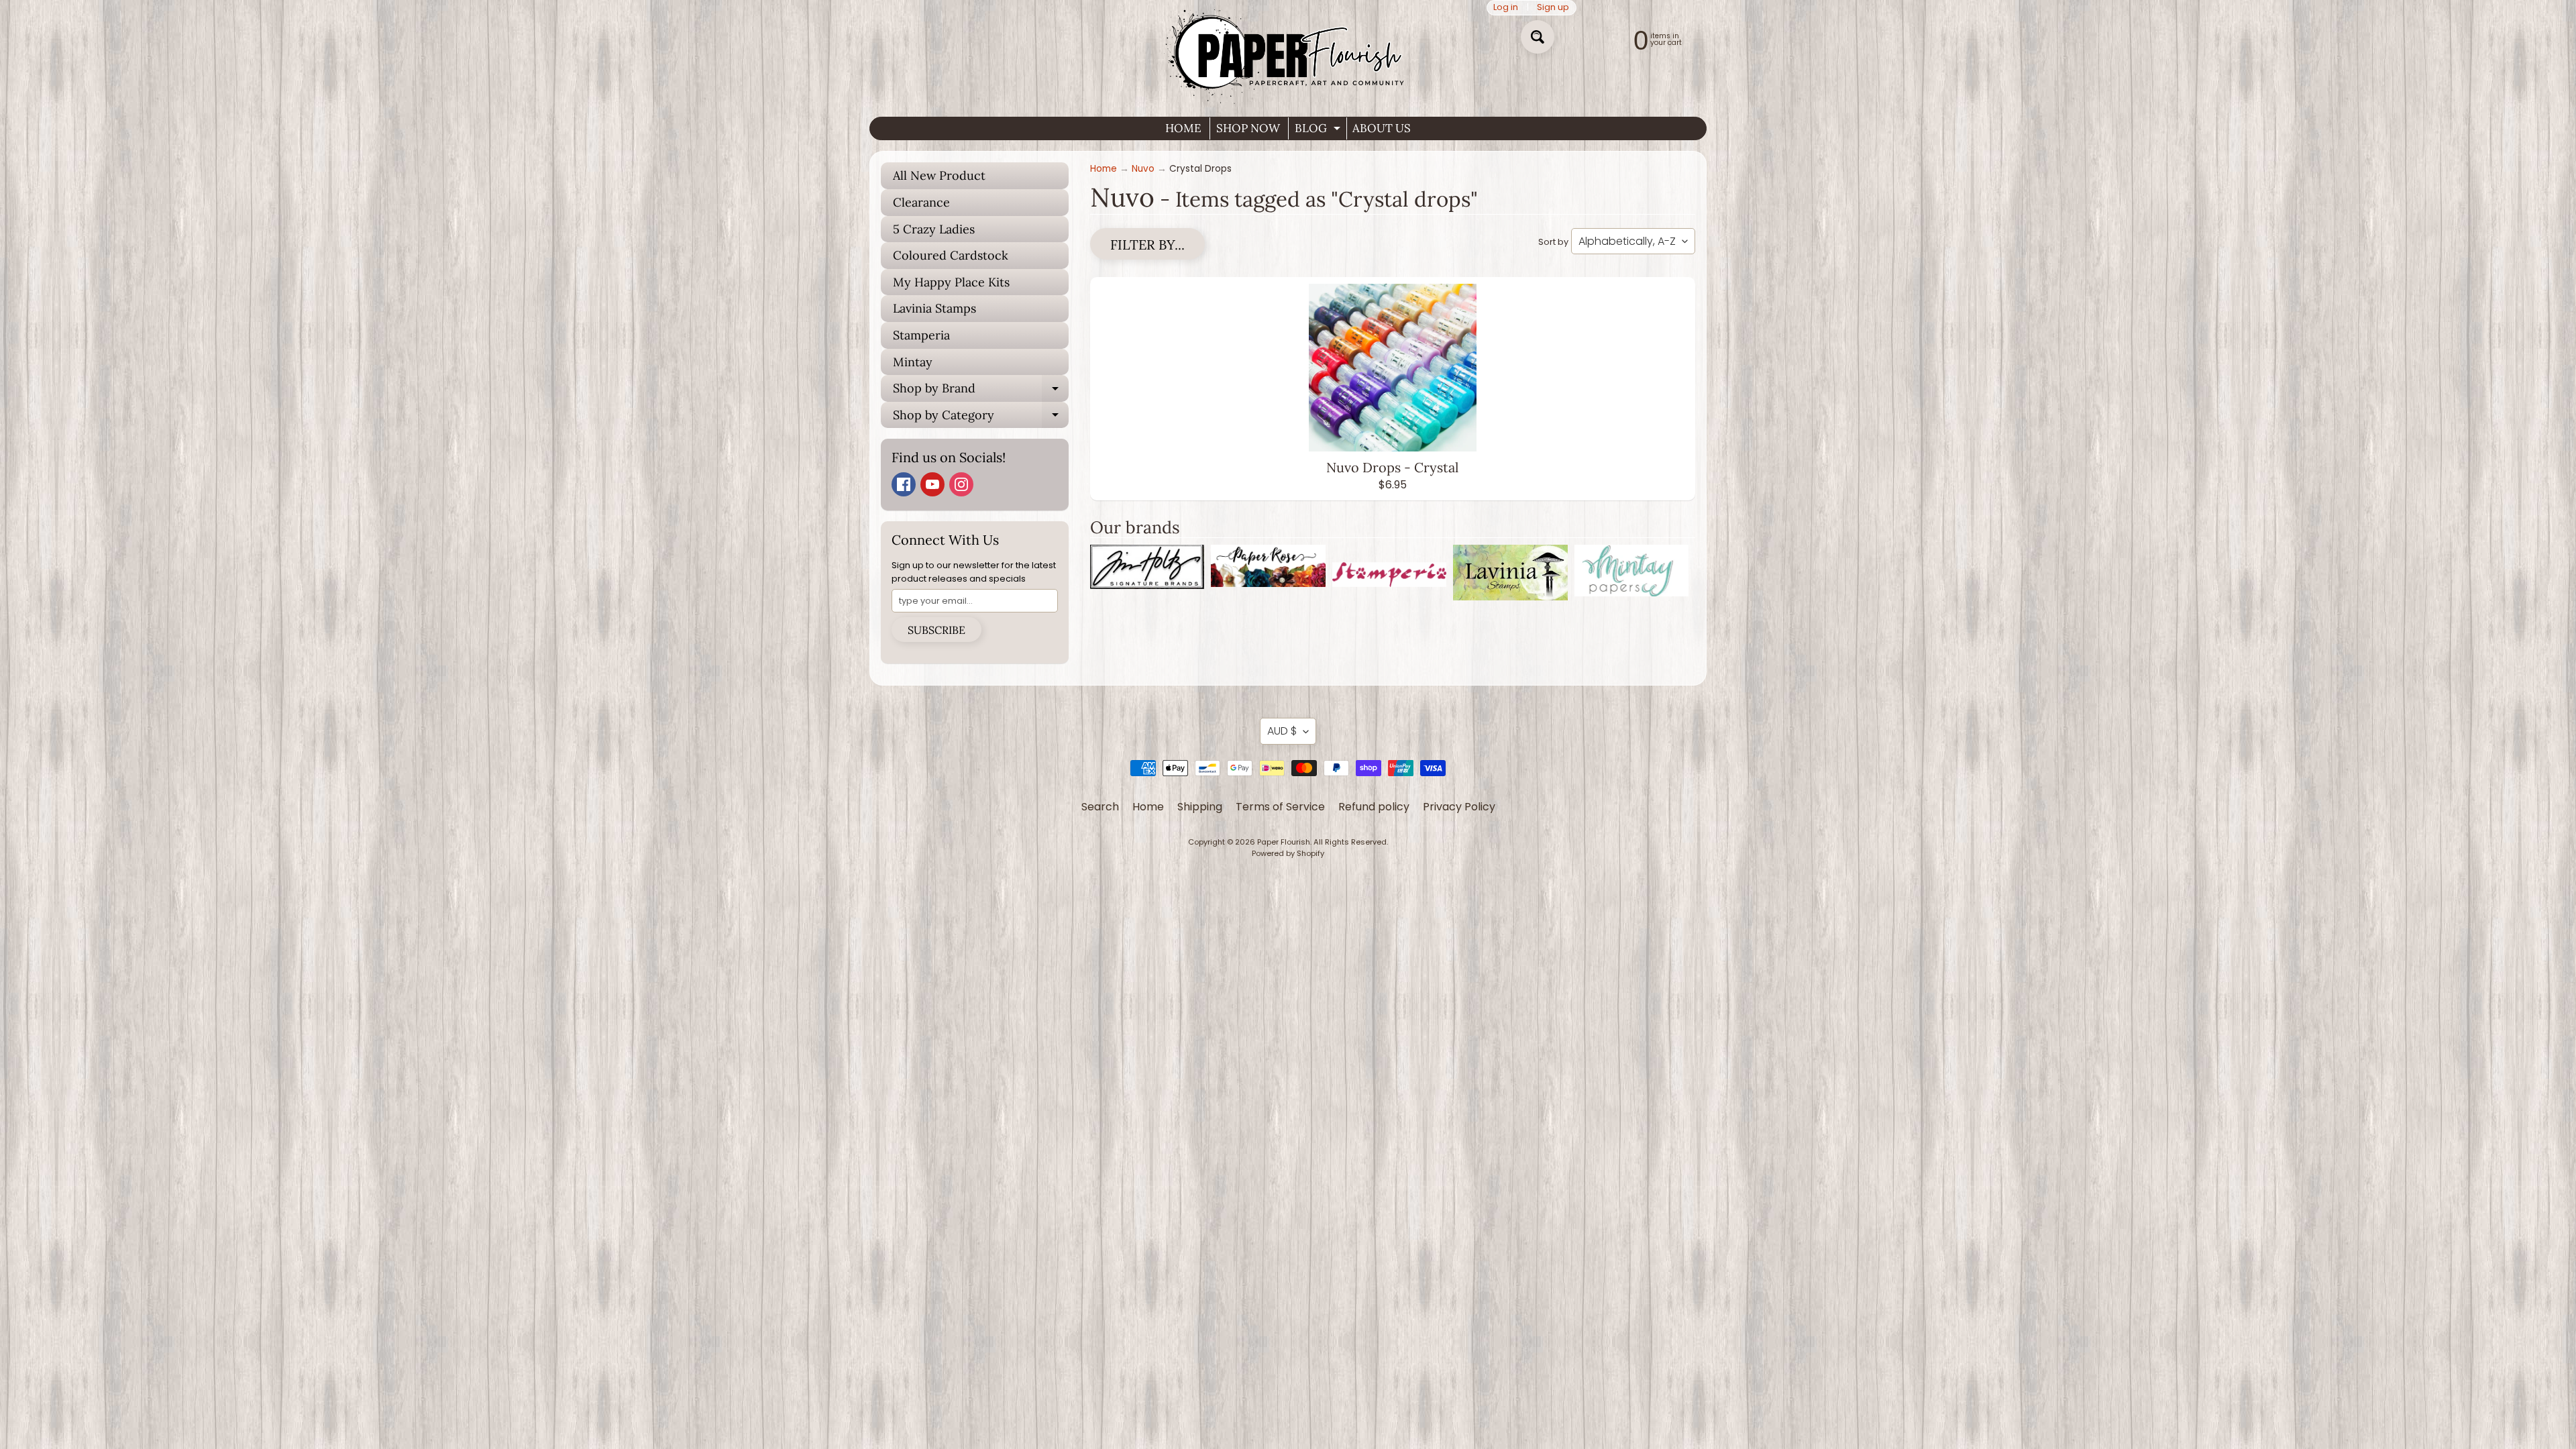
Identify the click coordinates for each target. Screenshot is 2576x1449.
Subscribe (936, 630)
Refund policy (1374, 807)
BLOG (1319, 130)
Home (1104, 169)
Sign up (1553, 8)
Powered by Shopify (1288, 853)
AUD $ (1282, 731)
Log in (1506, 8)
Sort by (1553, 242)
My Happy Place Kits (951, 282)
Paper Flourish (1284, 842)
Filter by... (1147, 245)
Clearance (921, 202)
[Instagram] (961, 484)
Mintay (913, 362)
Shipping (1200, 807)
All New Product (939, 175)
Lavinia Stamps (934, 308)
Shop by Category (981, 418)
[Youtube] (932, 484)
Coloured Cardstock (951, 255)
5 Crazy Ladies (934, 229)
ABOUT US (1382, 128)
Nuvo (1143, 169)
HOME (1183, 128)
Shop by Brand (981, 391)
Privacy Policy (1459, 807)
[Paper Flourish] (1288, 53)
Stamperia (921, 335)
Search (1100, 807)
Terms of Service (1280, 807)
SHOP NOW (1248, 128)
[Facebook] (904, 484)
